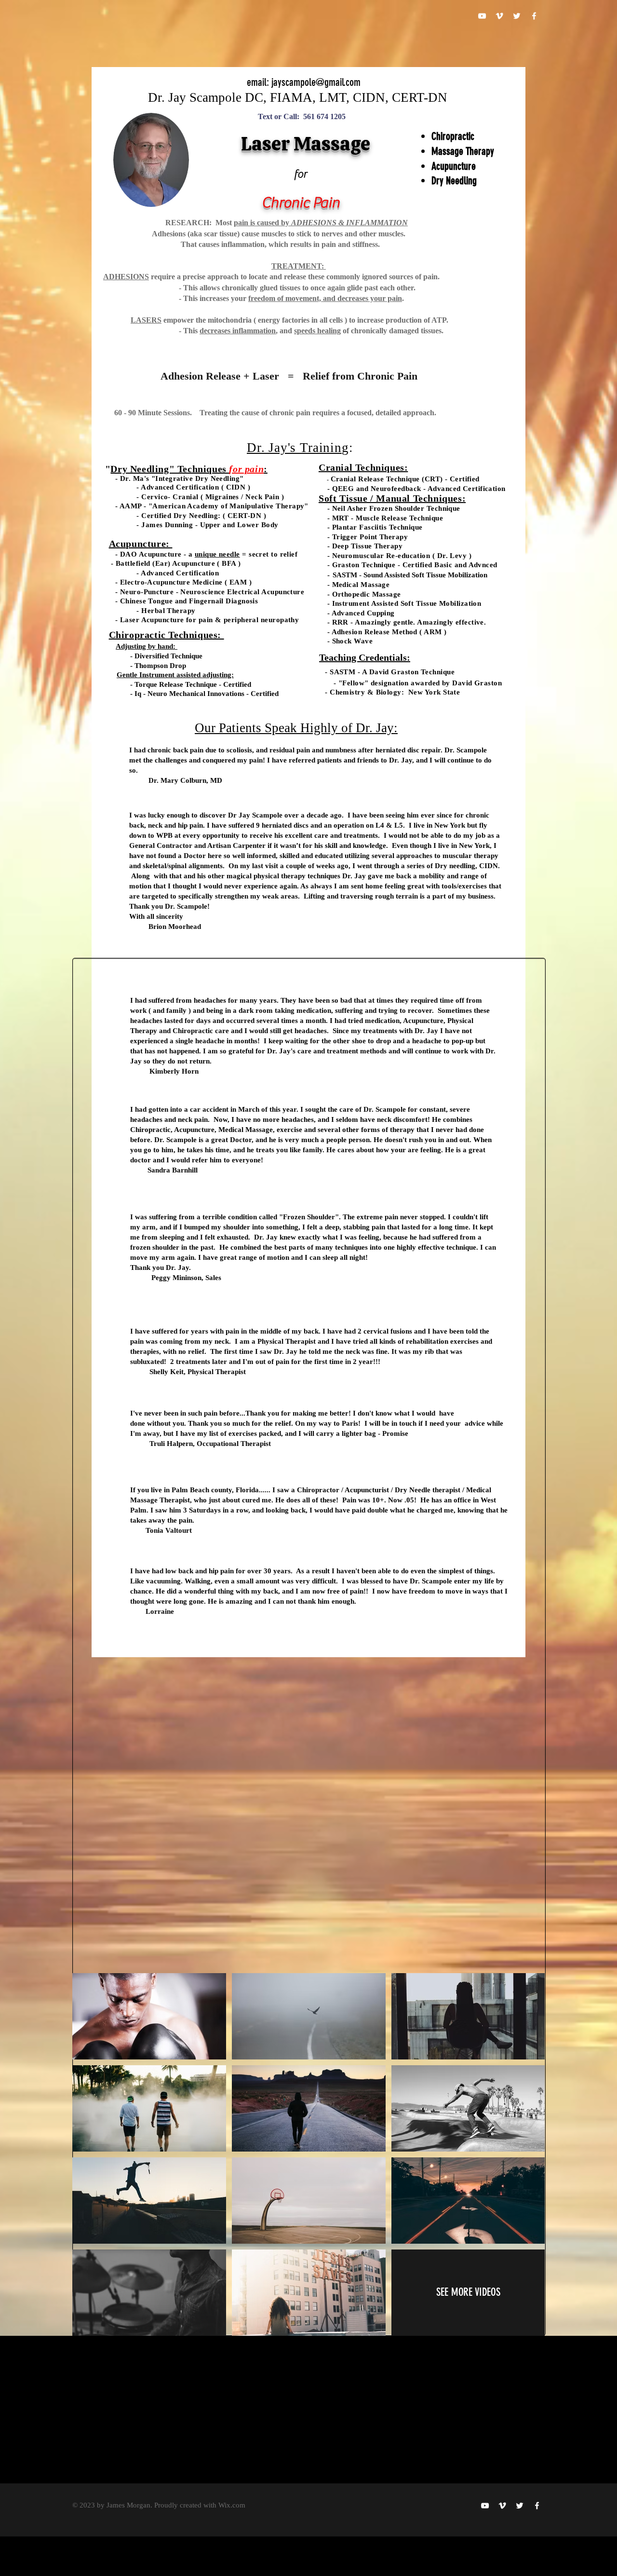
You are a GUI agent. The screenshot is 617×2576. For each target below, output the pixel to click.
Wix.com (232, 2505)
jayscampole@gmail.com (316, 82)
